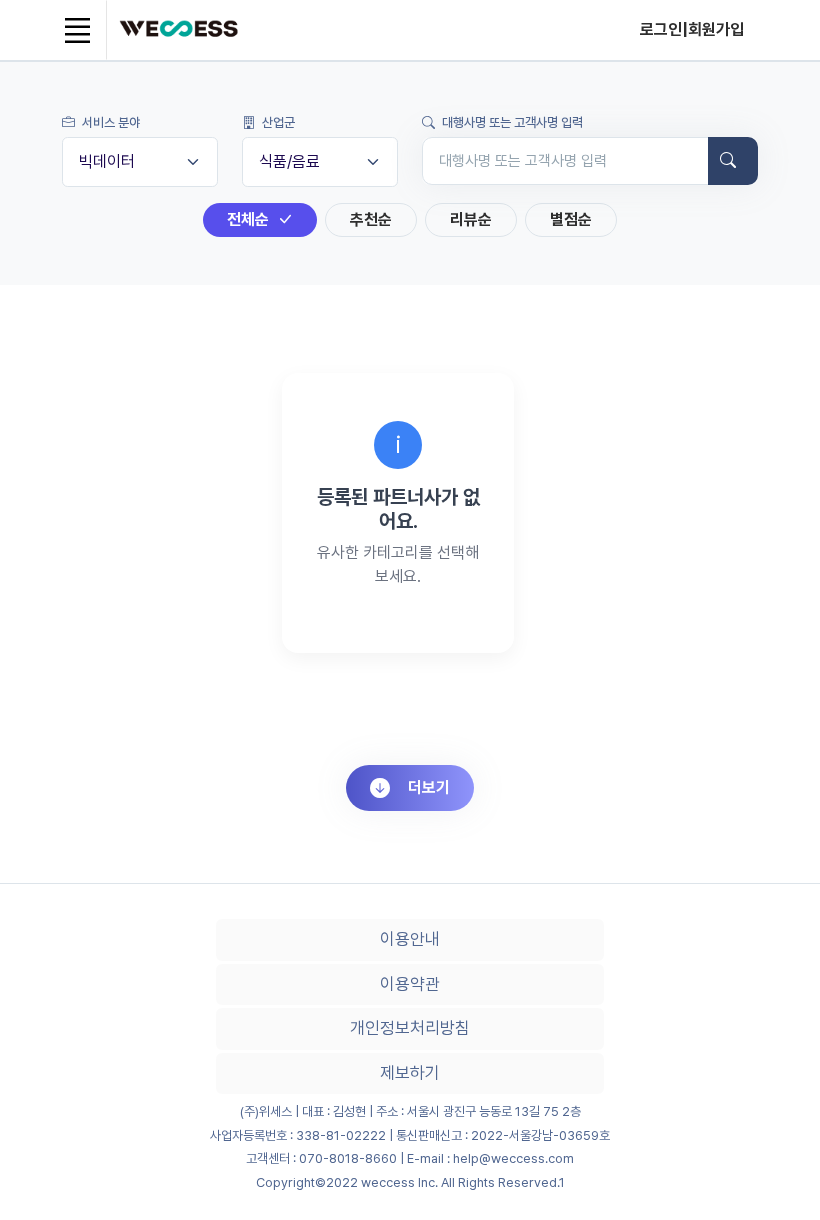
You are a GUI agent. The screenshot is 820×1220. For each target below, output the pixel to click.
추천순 (371, 219)
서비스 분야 (109, 122)
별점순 (571, 219)
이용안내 (410, 939)
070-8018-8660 (348, 1158)
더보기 (429, 787)
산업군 (277, 122)
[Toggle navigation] (77, 30)
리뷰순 (471, 219)
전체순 (250, 219)
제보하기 (410, 1073)
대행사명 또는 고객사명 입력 (511, 122)
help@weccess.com (513, 1158)
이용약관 (410, 984)
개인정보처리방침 (410, 1028)
